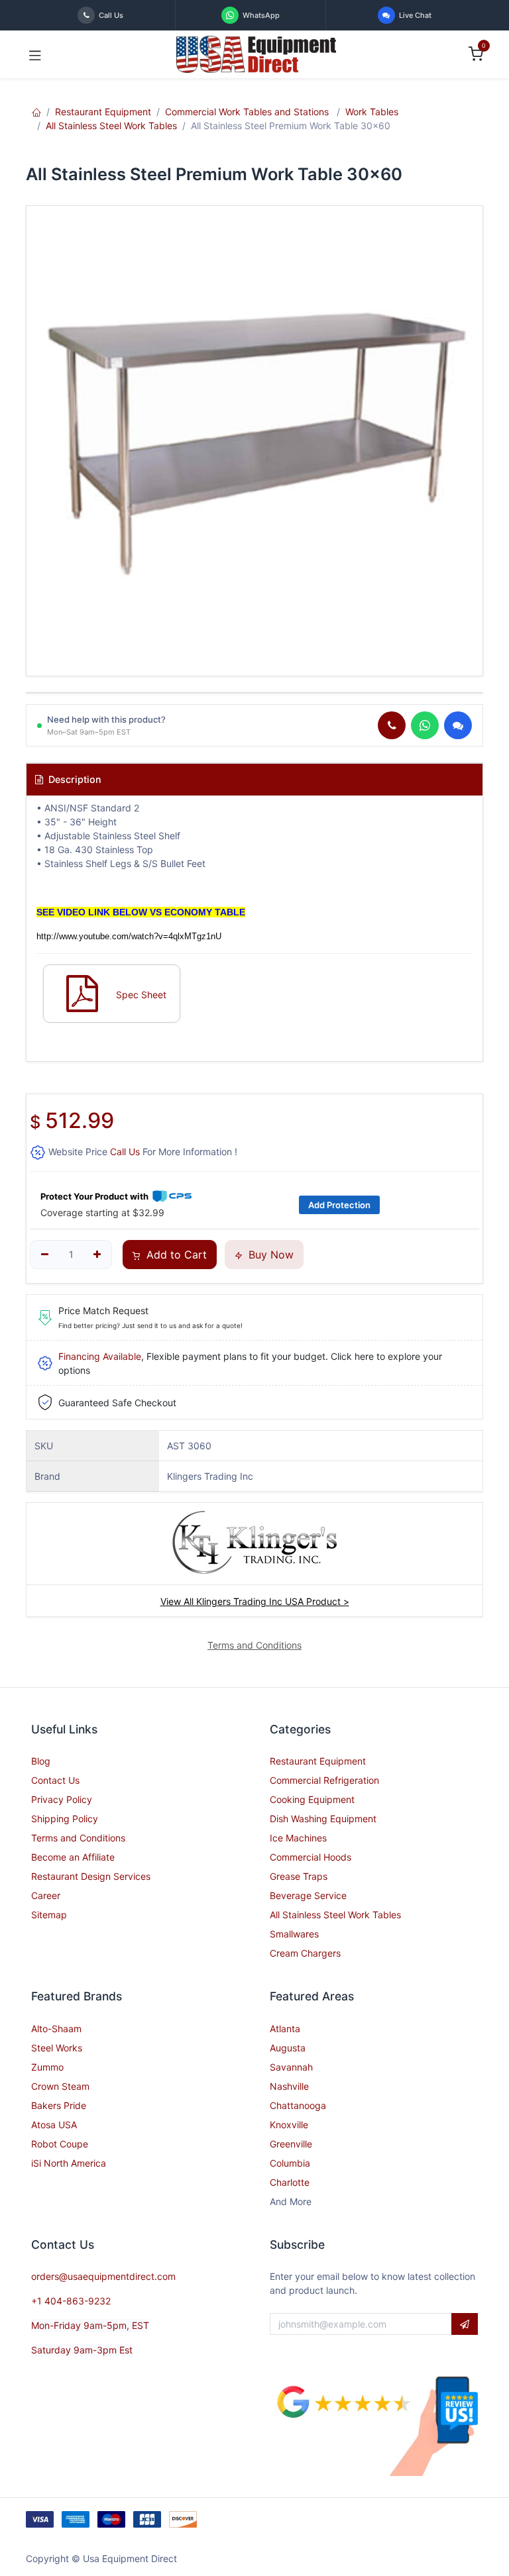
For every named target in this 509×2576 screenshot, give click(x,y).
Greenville (291, 2144)
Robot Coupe (60, 2144)
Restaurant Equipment (103, 112)
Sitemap (49, 1915)
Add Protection (339, 1205)
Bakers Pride (59, 2105)
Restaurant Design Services (91, 1876)
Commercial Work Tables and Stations (248, 112)
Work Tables (372, 112)
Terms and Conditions (78, 1838)
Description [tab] (74, 779)
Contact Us (55, 1780)
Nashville (289, 2086)
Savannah (291, 2067)
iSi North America (69, 2163)
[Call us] (392, 725)
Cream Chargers (305, 1953)
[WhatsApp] (425, 725)
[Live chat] (458, 725)
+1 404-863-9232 (71, 2301)
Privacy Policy (62, 1799)
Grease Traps (299, 1876)
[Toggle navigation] (35, 54)
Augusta (288, 2048)
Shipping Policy (65, 1819)
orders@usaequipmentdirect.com (103, 2276)
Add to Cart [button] (175, 1255)
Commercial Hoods (311, 1857)
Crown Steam (60, 2086)
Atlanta (285, 2029)
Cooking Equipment (312, 1799)
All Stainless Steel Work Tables (111, 126)
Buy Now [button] (269, 1255)
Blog (41, 1761)
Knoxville (289, 2125)
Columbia (290, 2163)
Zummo (47, 2067)
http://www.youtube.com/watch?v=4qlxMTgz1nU (129, 936)
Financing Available (100, 1356)
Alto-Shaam (56, 2029)
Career (46, 1895)
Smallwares (294, 1934)
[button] (465, 2324)
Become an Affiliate (73, 1857)
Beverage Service (308, 1895)
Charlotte (290, 2182)
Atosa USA (54, 2125)
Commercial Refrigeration (324, 1780)
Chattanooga (298, 2105)
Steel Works (57, 2048)
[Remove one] (45, 1255)
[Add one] (98, 1255)
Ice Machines (298, 1838)
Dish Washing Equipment (323, 1819)
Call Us (125, 1152)
